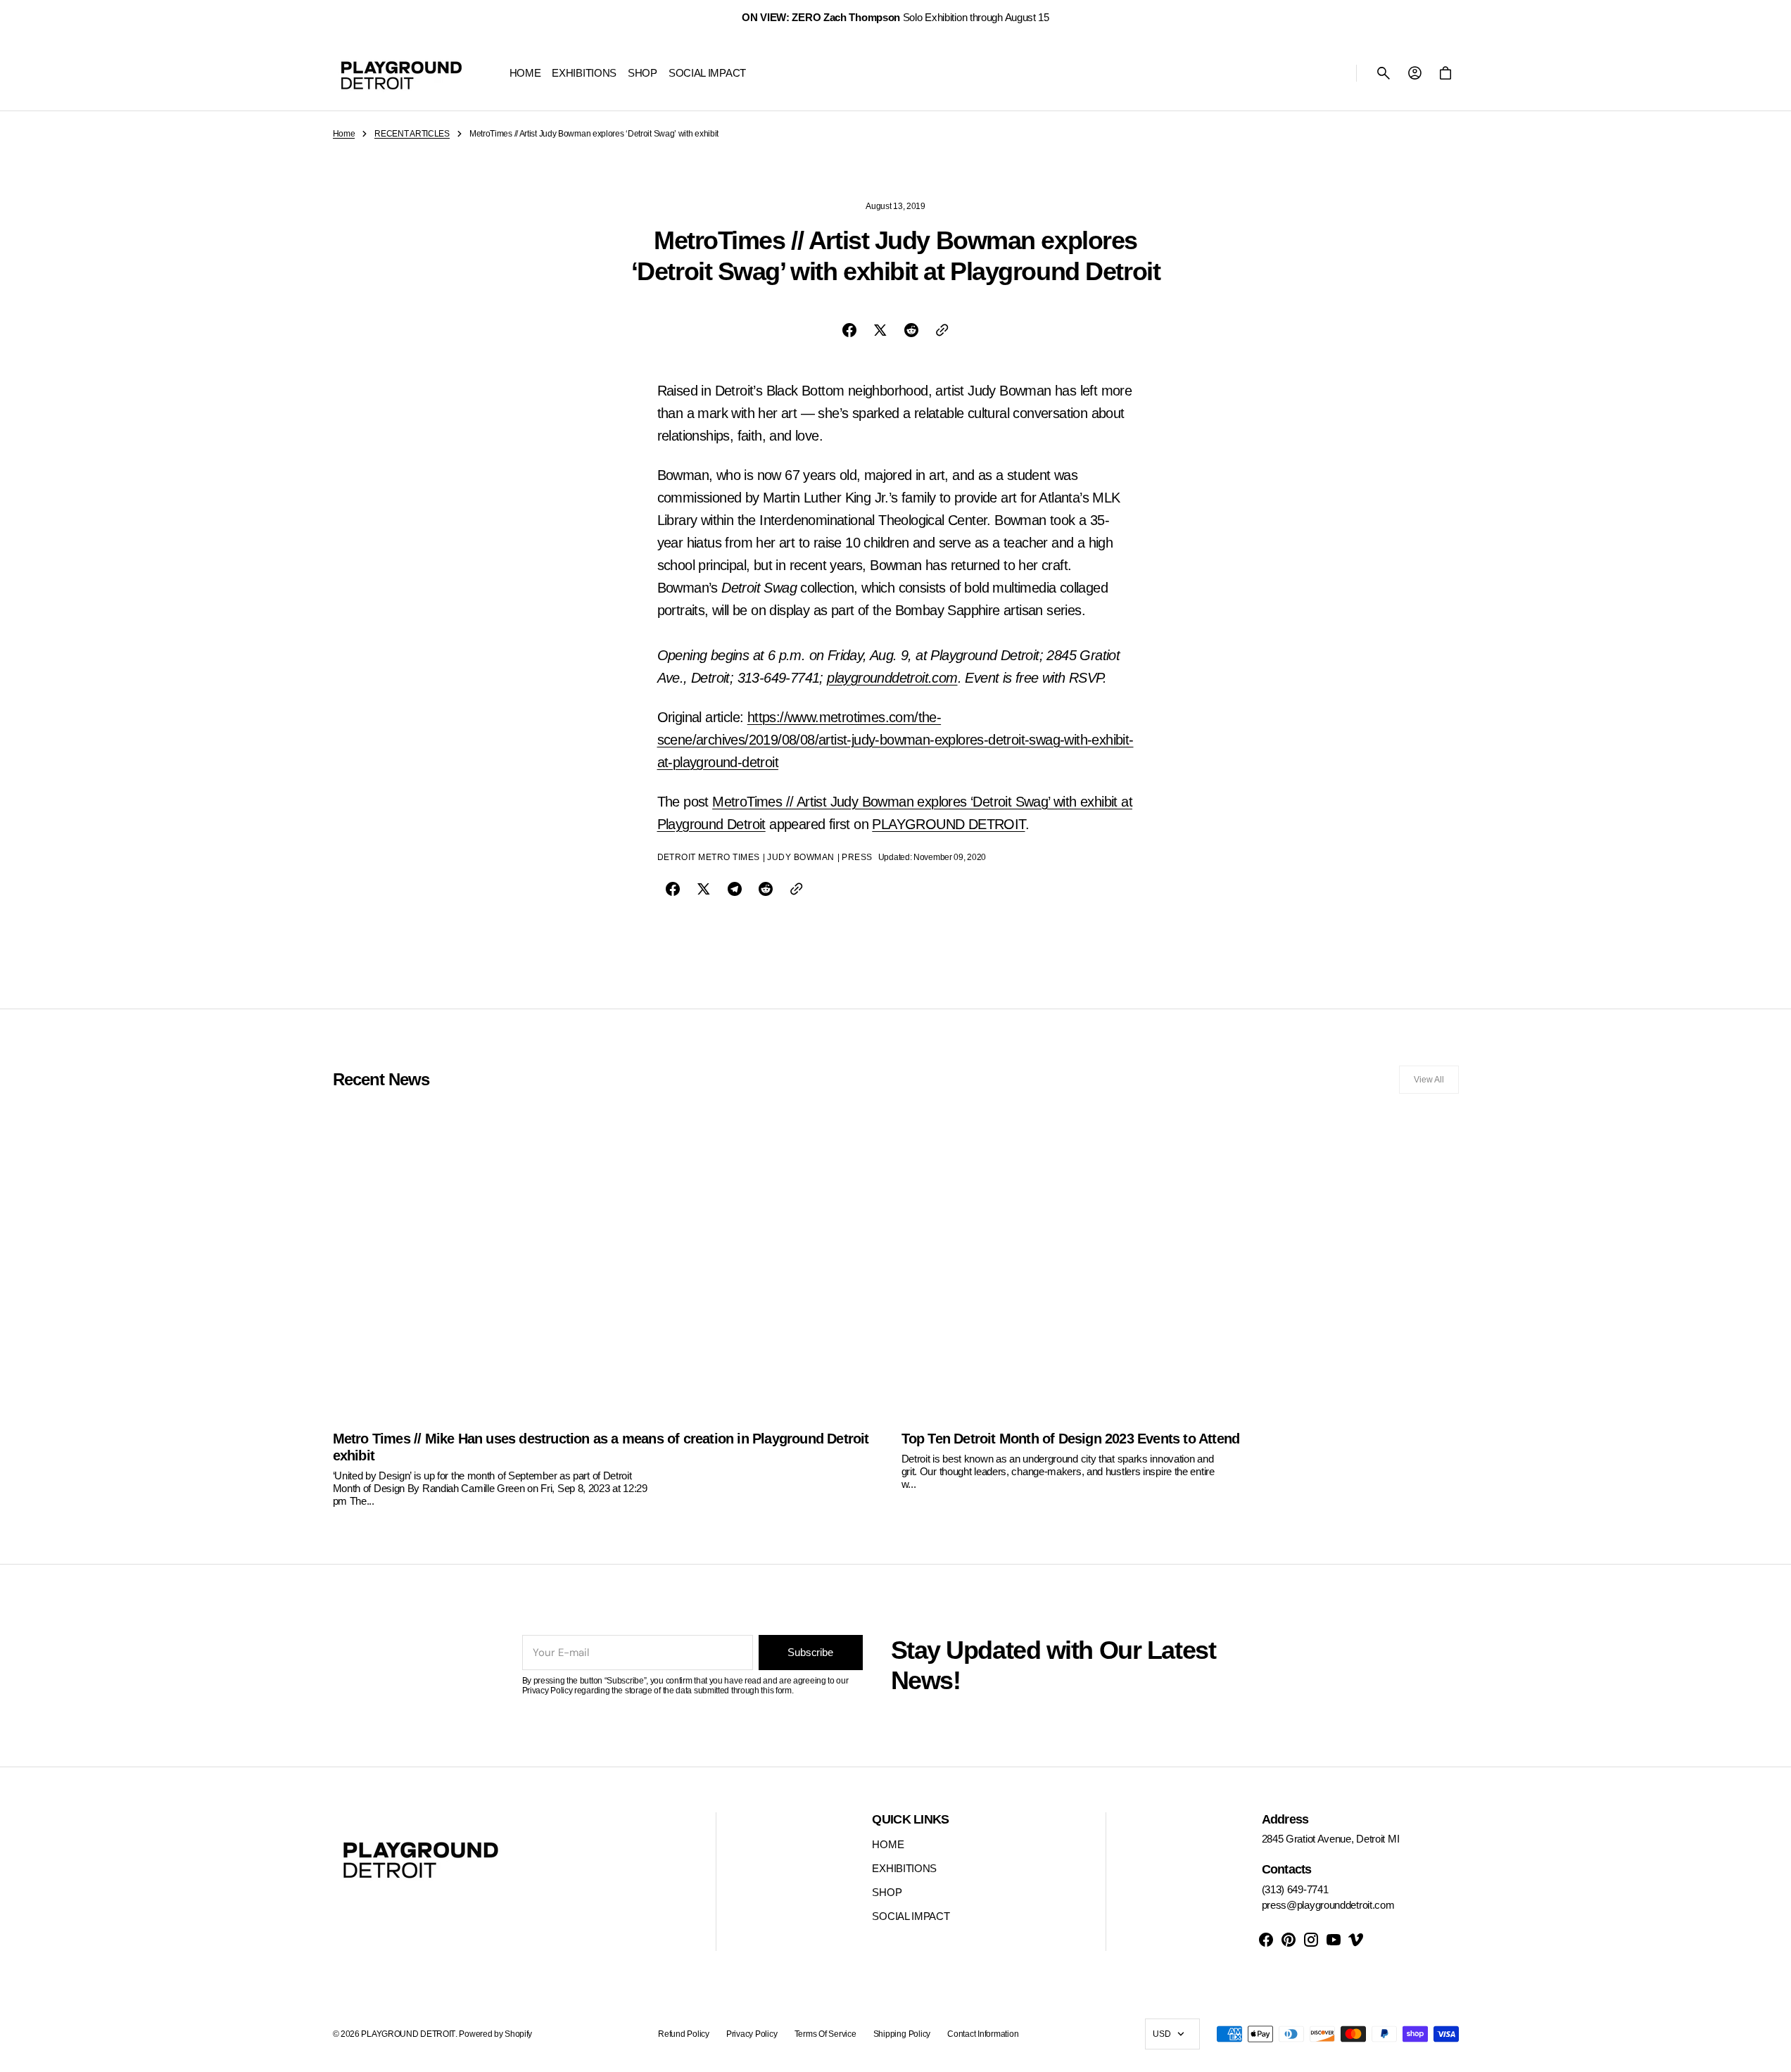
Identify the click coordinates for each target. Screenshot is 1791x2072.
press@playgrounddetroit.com (1328, 1905)
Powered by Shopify (495, 2034)
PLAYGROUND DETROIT (948, 824)
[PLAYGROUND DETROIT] (401, 73)
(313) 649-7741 (1295, 1889)
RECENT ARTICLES (412, 134)
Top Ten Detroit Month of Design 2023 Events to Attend (1071, 1439)
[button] (1384, 73)
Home (344, 134)
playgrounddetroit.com (892, 678)
